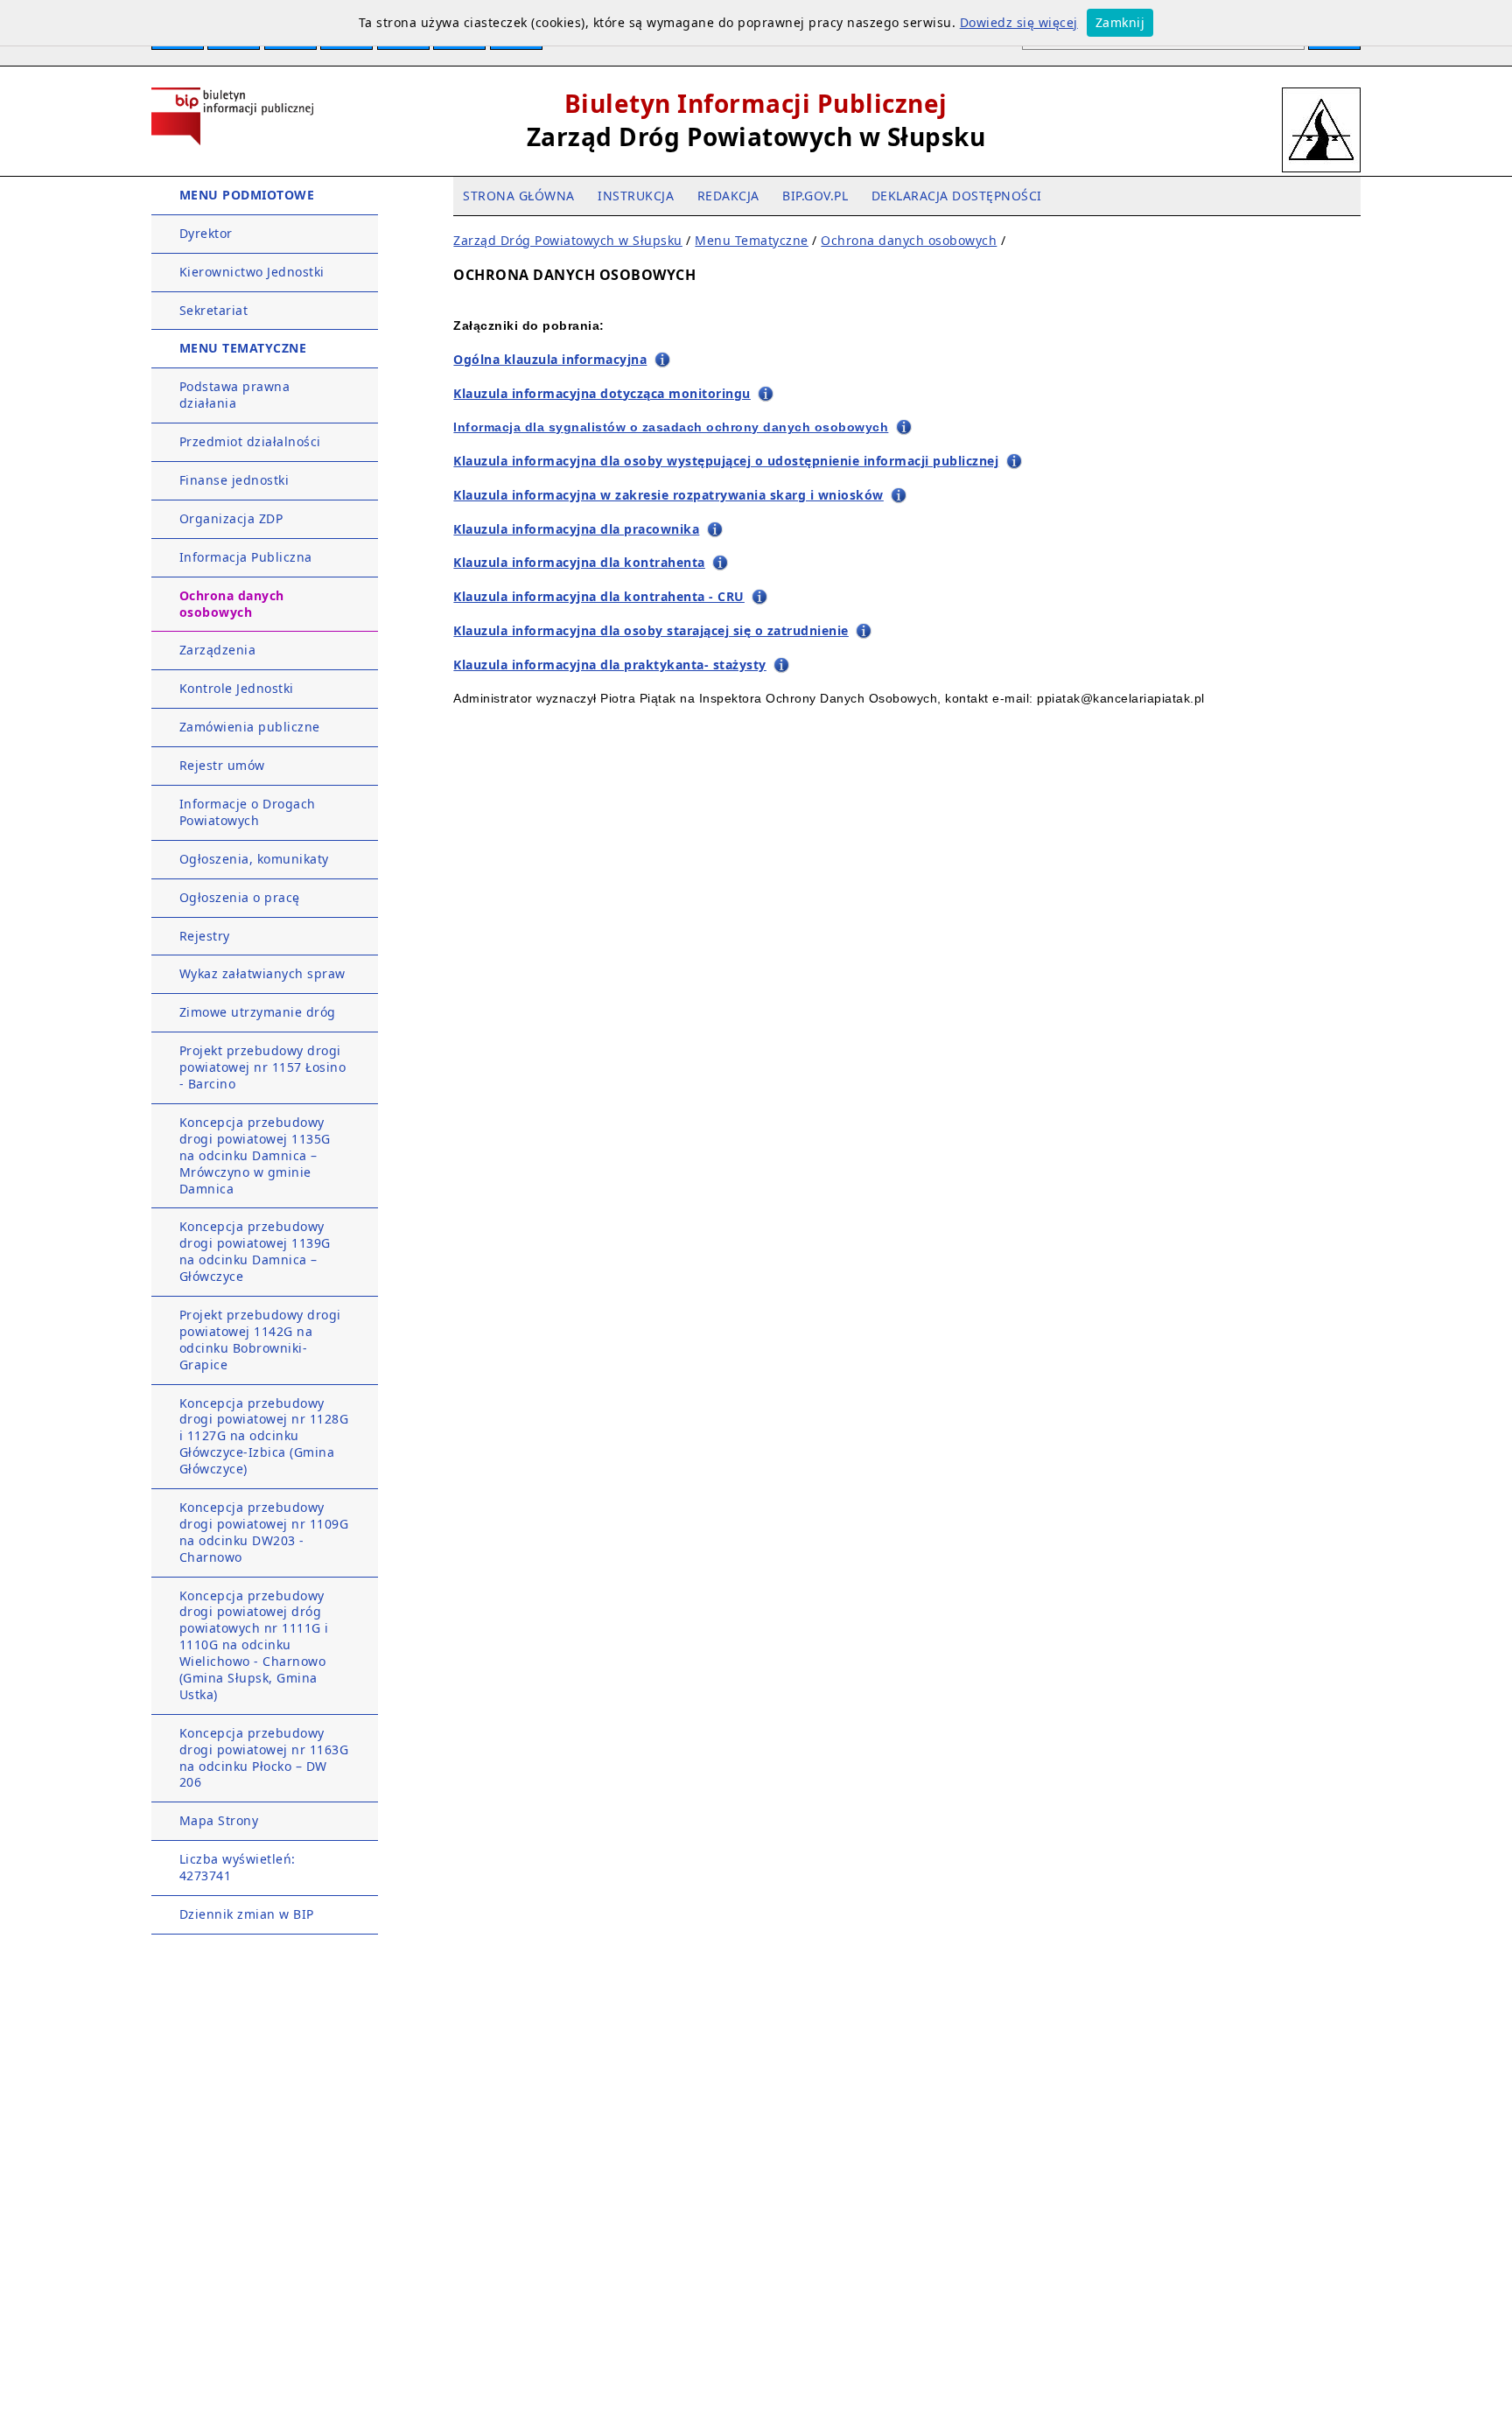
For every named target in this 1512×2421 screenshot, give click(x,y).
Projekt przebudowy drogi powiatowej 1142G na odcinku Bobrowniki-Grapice (260, 1340)
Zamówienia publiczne (250, 727)
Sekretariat (214, 310)
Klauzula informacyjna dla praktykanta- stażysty (610, 665)
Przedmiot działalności (250, 441)
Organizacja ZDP (231, 518)
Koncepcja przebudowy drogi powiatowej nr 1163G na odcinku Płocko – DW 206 (264, 1758)
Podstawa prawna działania (235, 395)
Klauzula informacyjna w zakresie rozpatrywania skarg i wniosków (668, 495)
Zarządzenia (218, 650)
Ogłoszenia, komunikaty (254, 859)
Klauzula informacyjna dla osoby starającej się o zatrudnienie (651, 630)
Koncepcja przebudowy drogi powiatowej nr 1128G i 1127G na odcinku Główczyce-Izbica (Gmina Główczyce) (264, 1436)
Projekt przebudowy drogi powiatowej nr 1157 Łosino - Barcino (263, 1067)
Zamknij (1120, 22)
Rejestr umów (222, 765)
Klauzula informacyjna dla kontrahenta (579, 562)
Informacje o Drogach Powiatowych (248, 812)
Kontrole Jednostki (237, 688)
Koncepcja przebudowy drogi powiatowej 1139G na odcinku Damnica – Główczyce (255, 1251)
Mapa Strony (219, 1820)
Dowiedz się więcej (1019, 22)
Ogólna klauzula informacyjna (550, 359)
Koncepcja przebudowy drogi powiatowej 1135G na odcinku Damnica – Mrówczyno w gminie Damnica (255, 1155)
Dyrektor (206, 233)
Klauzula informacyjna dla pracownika (576, 529)
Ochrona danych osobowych (232, 604)
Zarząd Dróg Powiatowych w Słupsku (568, 240)
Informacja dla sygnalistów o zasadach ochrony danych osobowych (671, 427)
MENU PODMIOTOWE (247, 195)
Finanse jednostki (234, 480)
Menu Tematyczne (752, 240)
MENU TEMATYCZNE (243, 348)
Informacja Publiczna (246, 557)
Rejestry (205, 936)
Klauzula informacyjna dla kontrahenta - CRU (599, 596)
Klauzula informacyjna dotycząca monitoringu (602, 393)
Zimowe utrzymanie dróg (258, 1012)
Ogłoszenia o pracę (240, 897)
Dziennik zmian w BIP (247, 1914)
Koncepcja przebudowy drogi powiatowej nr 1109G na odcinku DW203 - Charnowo (264, 1532)
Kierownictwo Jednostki (252, 272)
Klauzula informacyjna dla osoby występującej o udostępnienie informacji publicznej (726, 461)
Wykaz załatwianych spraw (262, 973)
